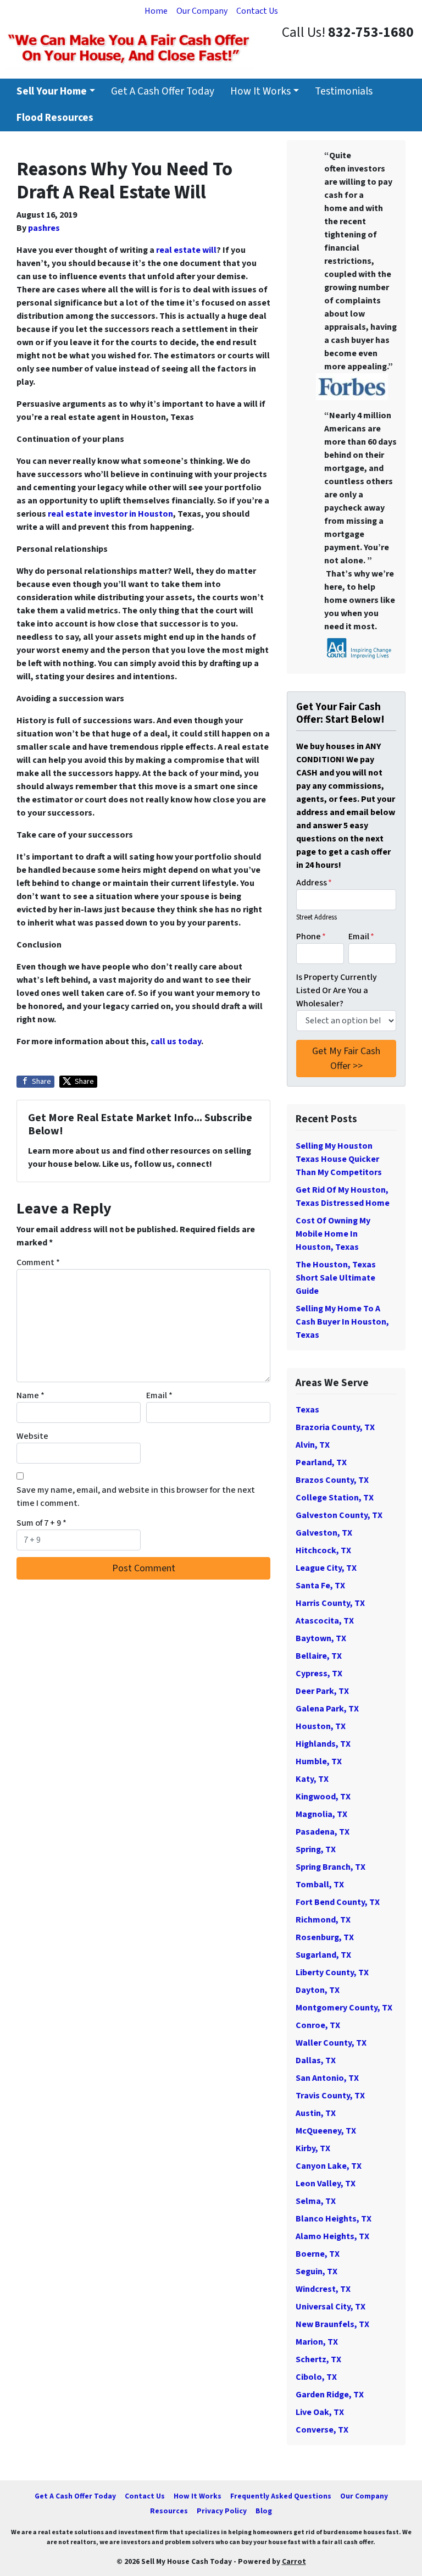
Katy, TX (312, 1779)
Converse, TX (322, 2430)
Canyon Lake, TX (329, 2166)
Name (30, 1395)
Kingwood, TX (323, 1797)
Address (314, 883)
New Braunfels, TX (332, 2324)
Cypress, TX (319, 1674)
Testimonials (344, 91)
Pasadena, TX (323, 1832)
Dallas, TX (316, 2060)
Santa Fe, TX (320, 1586)
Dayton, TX (318, 1990)
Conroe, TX (318, 2025)
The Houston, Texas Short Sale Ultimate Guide (336, 1278)
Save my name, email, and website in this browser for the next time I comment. (136, 1497)
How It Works (260, 91)
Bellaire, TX (319, 1656)
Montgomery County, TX (344, 2008)
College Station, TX (335, 1498)
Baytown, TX (321, 1638)
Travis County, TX (330, 2096)
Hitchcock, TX (323, 1550)
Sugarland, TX (323, 1955)
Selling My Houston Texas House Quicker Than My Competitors (339, 1159)
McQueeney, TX (326, 2131)
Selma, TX (316, 2201)
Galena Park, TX (327, 1709)
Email (159, 1395)
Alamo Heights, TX (332, 2236)
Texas (307, 1410)
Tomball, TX (320, 1885)
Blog (264, 2511)
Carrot (294, 2561)
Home (156, 11)
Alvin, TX (313, 1445)
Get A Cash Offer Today (163, 91)
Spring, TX (316, 1849)
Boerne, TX (318, 2254)
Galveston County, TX (339, 1515)
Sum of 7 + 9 (41, 1523)
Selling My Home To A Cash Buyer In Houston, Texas (342, 1322)
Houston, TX (321, 1726)
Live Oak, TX (320, 2412)
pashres (44, 228)
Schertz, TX (318, 2359)
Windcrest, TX (323, 2289)
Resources (169, 2511)
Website (32, 1436)
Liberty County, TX (332, 1973)
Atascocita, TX (325, 1621)
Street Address (316, 917)
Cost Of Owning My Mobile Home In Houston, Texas (333, 1234)
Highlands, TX (323, 1744)
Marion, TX (317, 2342)
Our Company (202, 11)
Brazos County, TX (332, 1480)
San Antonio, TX (327, 2078)
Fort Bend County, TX (338, 1902)
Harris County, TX (330, 1603)
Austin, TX (316, 2113)
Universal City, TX (331, 2307)
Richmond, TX (323, 1920)
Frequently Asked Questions (281, 2496)
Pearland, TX (321, 1462)
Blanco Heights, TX (334, 2219)
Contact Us (257, 11)
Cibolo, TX (316, 2377)
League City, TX (326, 1568)
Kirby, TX (313, 2148)
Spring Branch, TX (331, 1867)
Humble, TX (319, 1761)
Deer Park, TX (322, 1691)
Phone (311, 937)
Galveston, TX (324, 1533)
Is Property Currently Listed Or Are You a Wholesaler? (337, 990)
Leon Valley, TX (326, 2184)
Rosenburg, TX (325, 1937)
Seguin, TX (316, 2272)
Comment (38, 1262)
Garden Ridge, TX (330, 2395)
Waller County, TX (331, 2043)
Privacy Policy (222, 2511)
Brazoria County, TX (335, 1427)
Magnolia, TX (321, 1814)
